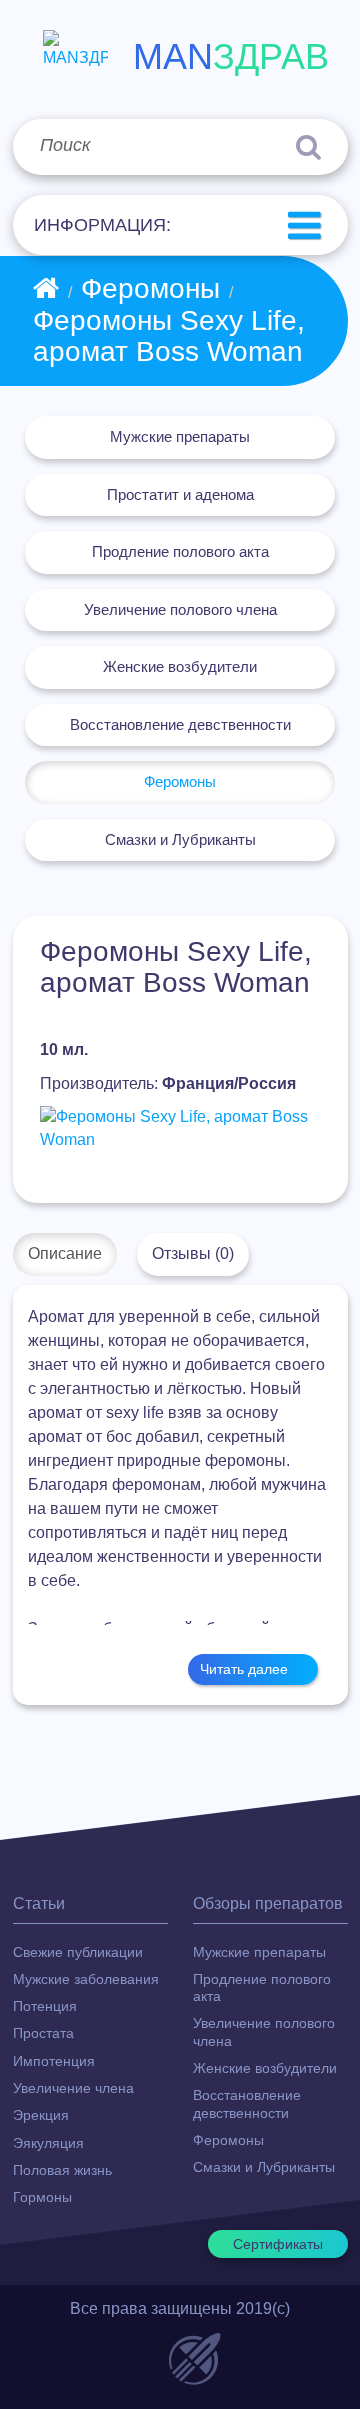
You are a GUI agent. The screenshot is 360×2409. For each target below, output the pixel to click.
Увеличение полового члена (180, 609)
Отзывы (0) (193, 1253)
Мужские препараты (180, 436)
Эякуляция (48, 2143)
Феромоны (150, 288)
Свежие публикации (78, 1952)
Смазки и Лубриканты (180, 839)
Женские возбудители (180, 666)
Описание (65, 1253)
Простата (43, 2033)
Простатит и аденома (180, 494)
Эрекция (41, 2115)
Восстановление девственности (180, 724)
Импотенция (54, 2061)
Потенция (45, 2006)
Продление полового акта (180, 551)
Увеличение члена (73, 2088)
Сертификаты (278, 2244)
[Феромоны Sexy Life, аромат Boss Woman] (180, 1129)
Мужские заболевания (86, 1979)
